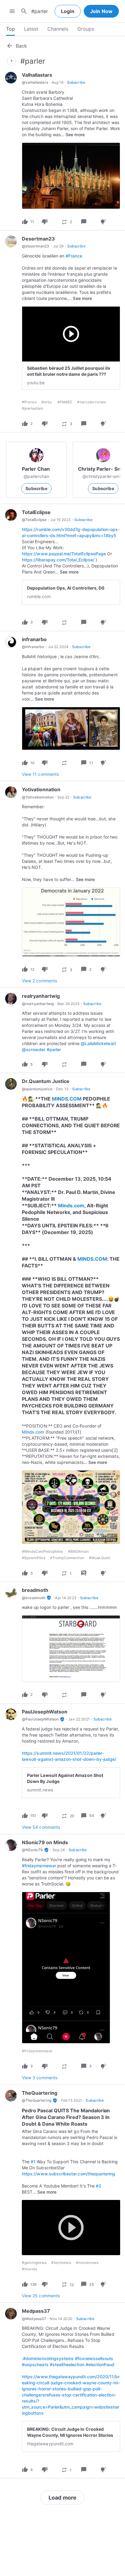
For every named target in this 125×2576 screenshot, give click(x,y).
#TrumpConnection (67, 1558)
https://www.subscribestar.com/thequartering (68, 2174)
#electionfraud (100, 2364)
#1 (33, 2162)
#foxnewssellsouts (94, 2358)
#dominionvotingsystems (48, 2358)
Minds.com (71, 1206)
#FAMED (65, 402)
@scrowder (34, 1049)
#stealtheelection (67, 2364)
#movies (29, 2269)
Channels (58, 29)
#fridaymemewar (39, 1866)
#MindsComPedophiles (42, 1551)
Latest (31, 29)
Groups (86, 29)
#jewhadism (33, 408)
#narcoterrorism (92, 402)
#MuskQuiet (100, 1558)
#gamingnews (34, 2263)
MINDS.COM (67, 1099)
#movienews (87, 2263)
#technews (61, 2263)
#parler (54, 1049)
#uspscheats (35, 2364)
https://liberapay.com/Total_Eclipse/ (58, 560)
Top (10, 29)
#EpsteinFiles (34, 1558)
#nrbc (47, 402)
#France (74, 256)
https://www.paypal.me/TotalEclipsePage (64, 554)
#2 (99, 2186)
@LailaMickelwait (98, 1043)
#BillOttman (78, 1551)
